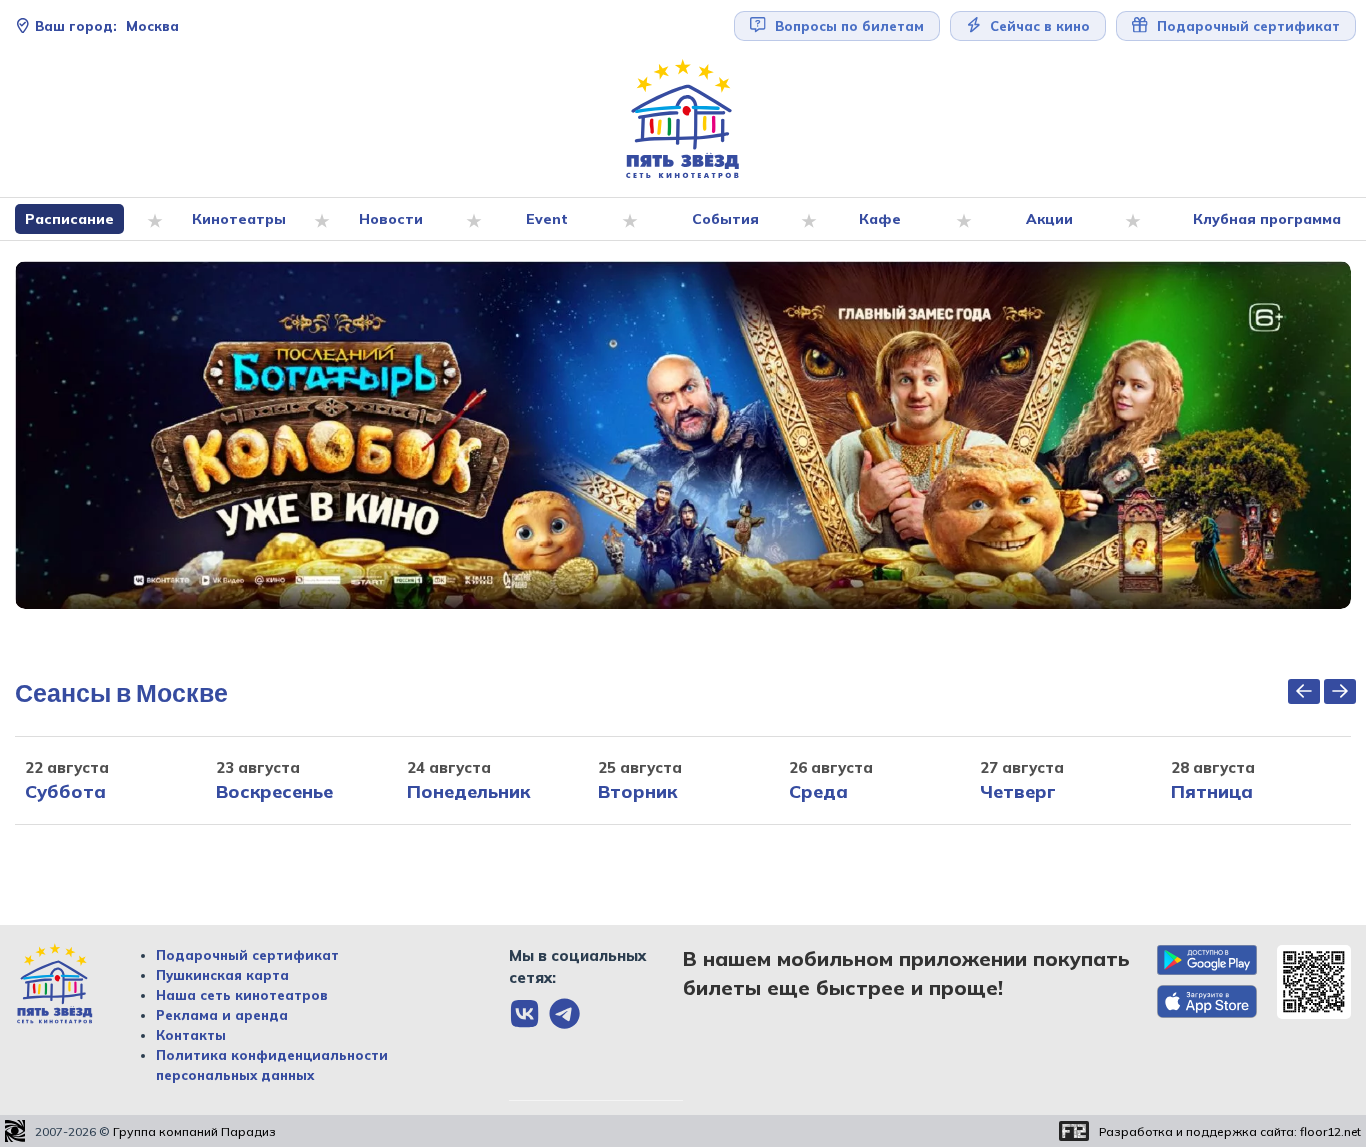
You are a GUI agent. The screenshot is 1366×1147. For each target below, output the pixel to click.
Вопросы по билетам (847, 26)
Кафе (880, 219)
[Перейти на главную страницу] (683, 119)
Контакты (191, 1035)
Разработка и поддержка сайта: (1230, 1131)
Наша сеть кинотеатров (242, 995)
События (725, 219)
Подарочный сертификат (247, 955)
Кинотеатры (239, 219)
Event (547, 219)
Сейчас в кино (1038, 26)
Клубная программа (1267, 219)
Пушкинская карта (222, 975)
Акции (1049, 219)
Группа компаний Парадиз (194, 1131)
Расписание (69, 219)
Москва (107, 26)
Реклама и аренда (222, 1015)
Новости (391, 219)
